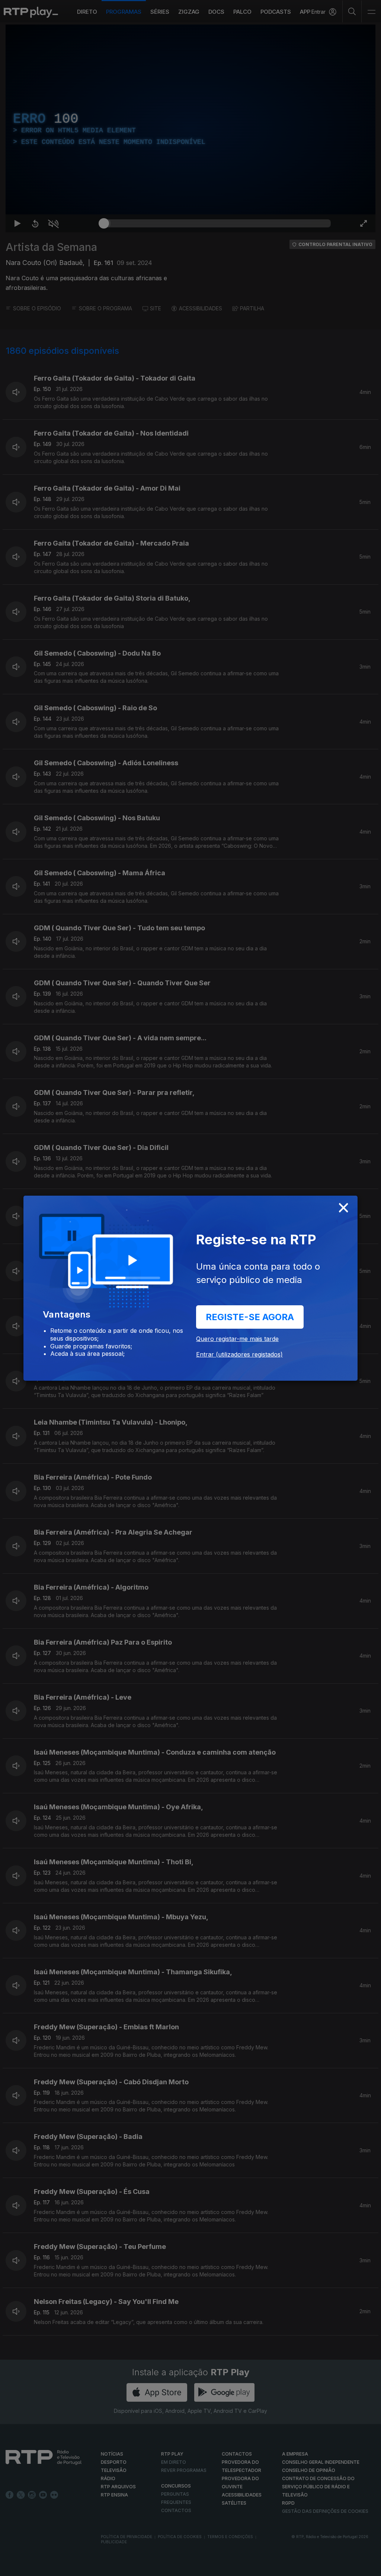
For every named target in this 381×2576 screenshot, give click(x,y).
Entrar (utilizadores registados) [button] (239, 1354)
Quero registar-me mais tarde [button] (237, 1339)
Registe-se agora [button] (250, 1317)
